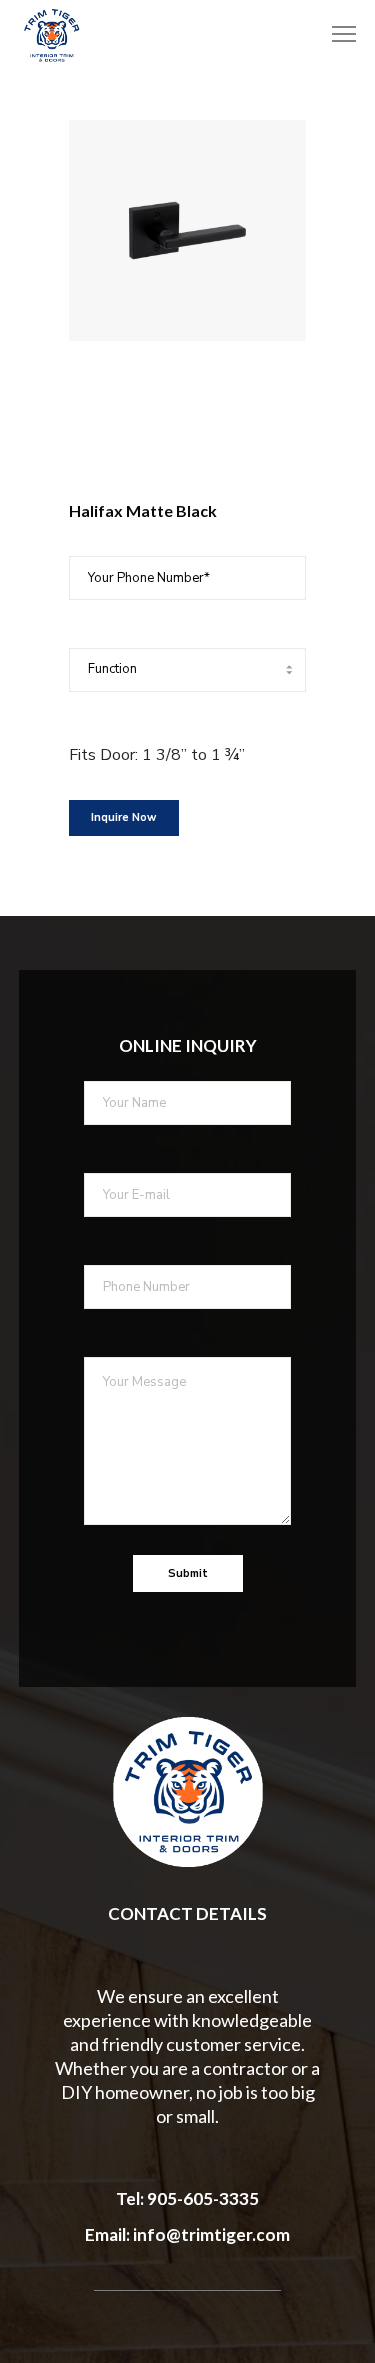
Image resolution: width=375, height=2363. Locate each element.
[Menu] (335, 35)
